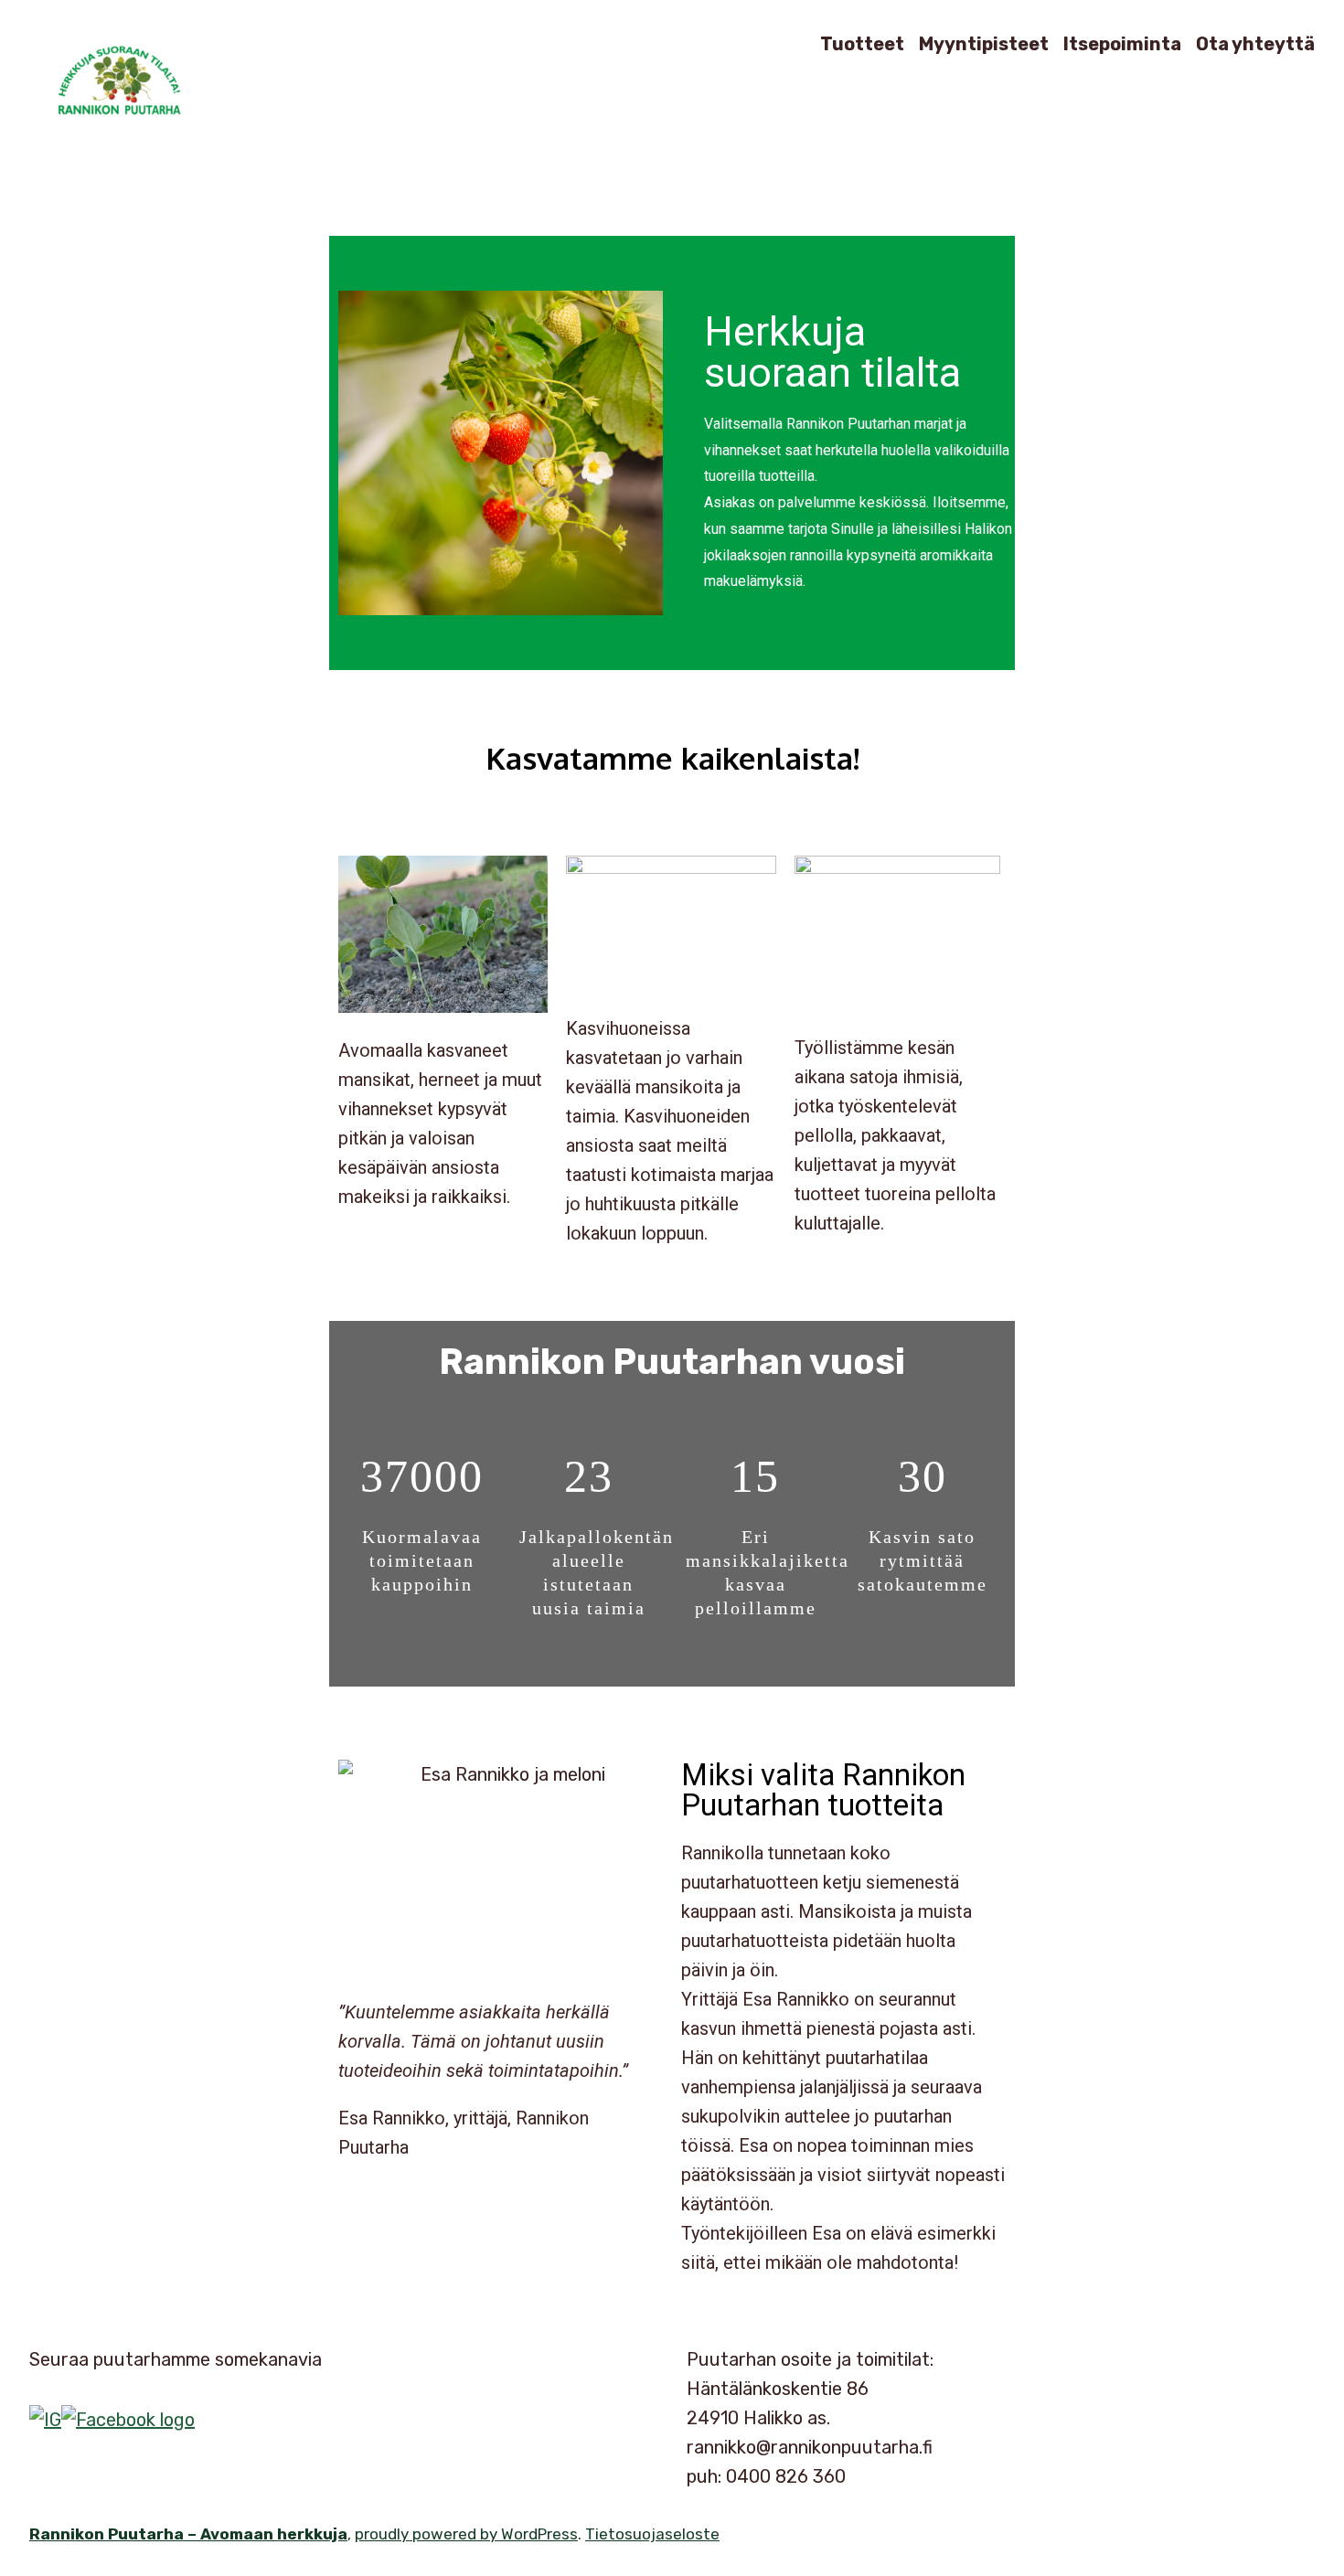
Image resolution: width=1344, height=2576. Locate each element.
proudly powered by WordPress (466, 2534)
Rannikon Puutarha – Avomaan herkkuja (188, 2534)
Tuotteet (862, 43)
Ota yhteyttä (1255, 43)
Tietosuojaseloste (652, 2534)
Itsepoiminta (1122, 43)
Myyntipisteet (984, 43)
